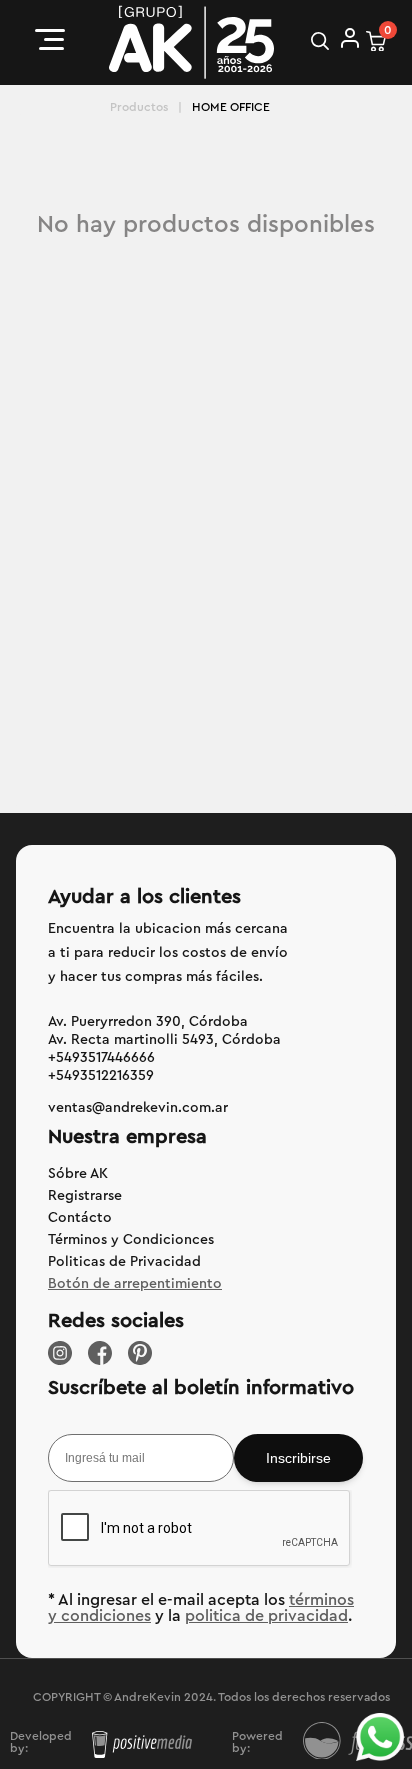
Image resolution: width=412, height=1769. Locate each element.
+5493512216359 (101, 1076)
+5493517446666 (101, 1058)
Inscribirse (298, 1458)
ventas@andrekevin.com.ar (138, 1108)
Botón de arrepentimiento (135, 1284)
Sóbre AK (78, 1174)
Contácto (80, 1218)
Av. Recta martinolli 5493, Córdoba (164, 1040)
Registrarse (85, 1196)
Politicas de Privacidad (124, 1262)
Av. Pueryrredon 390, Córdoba (148, 1022)
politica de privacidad (266, 1616)
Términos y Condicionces (131, 1240)
